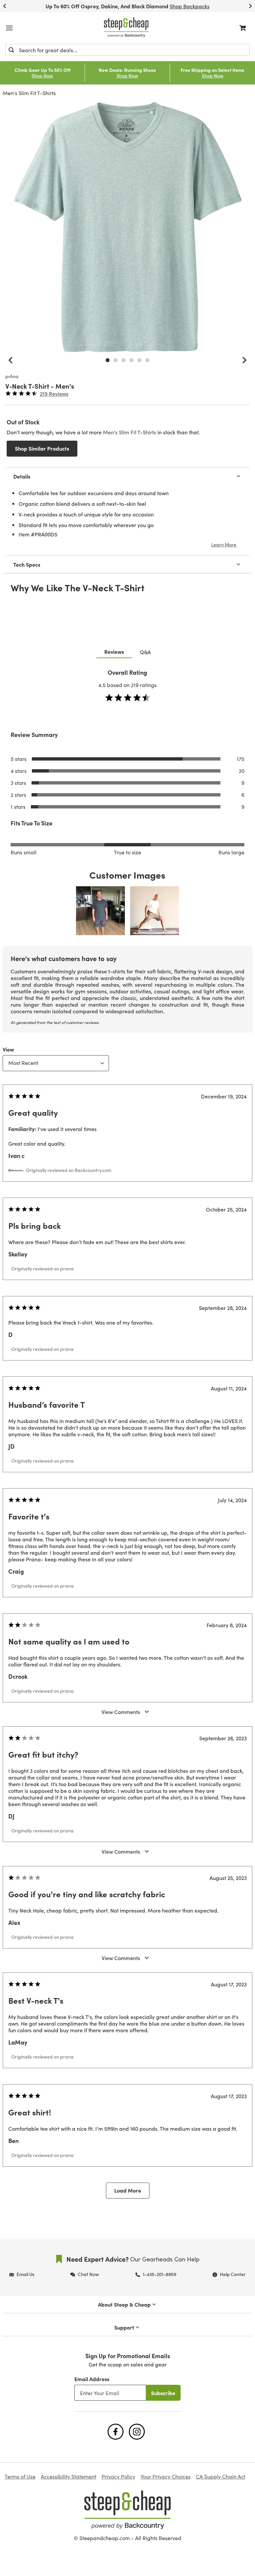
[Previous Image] (11, 360)
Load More (128, 2190)
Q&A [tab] (145, 652)
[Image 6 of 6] (147, 360)
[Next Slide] (250, 6)
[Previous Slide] (5, 6)
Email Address (92, 2379)
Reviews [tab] (114, 651)
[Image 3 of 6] (124, 360)
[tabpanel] (127, 1439)
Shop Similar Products (42, 448)
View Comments (121, 1712)
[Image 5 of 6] (139, 360)
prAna (12, 376)
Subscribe (163, 2393)
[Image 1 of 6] (108, 360)
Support (124, 2327)
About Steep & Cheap (124, 2304)
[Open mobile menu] (9, 28)
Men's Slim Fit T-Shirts (29, 93)
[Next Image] (244, 360)
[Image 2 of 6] (116, 360)
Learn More (224, 544)
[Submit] (11, 50)
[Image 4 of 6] (131, 360)
